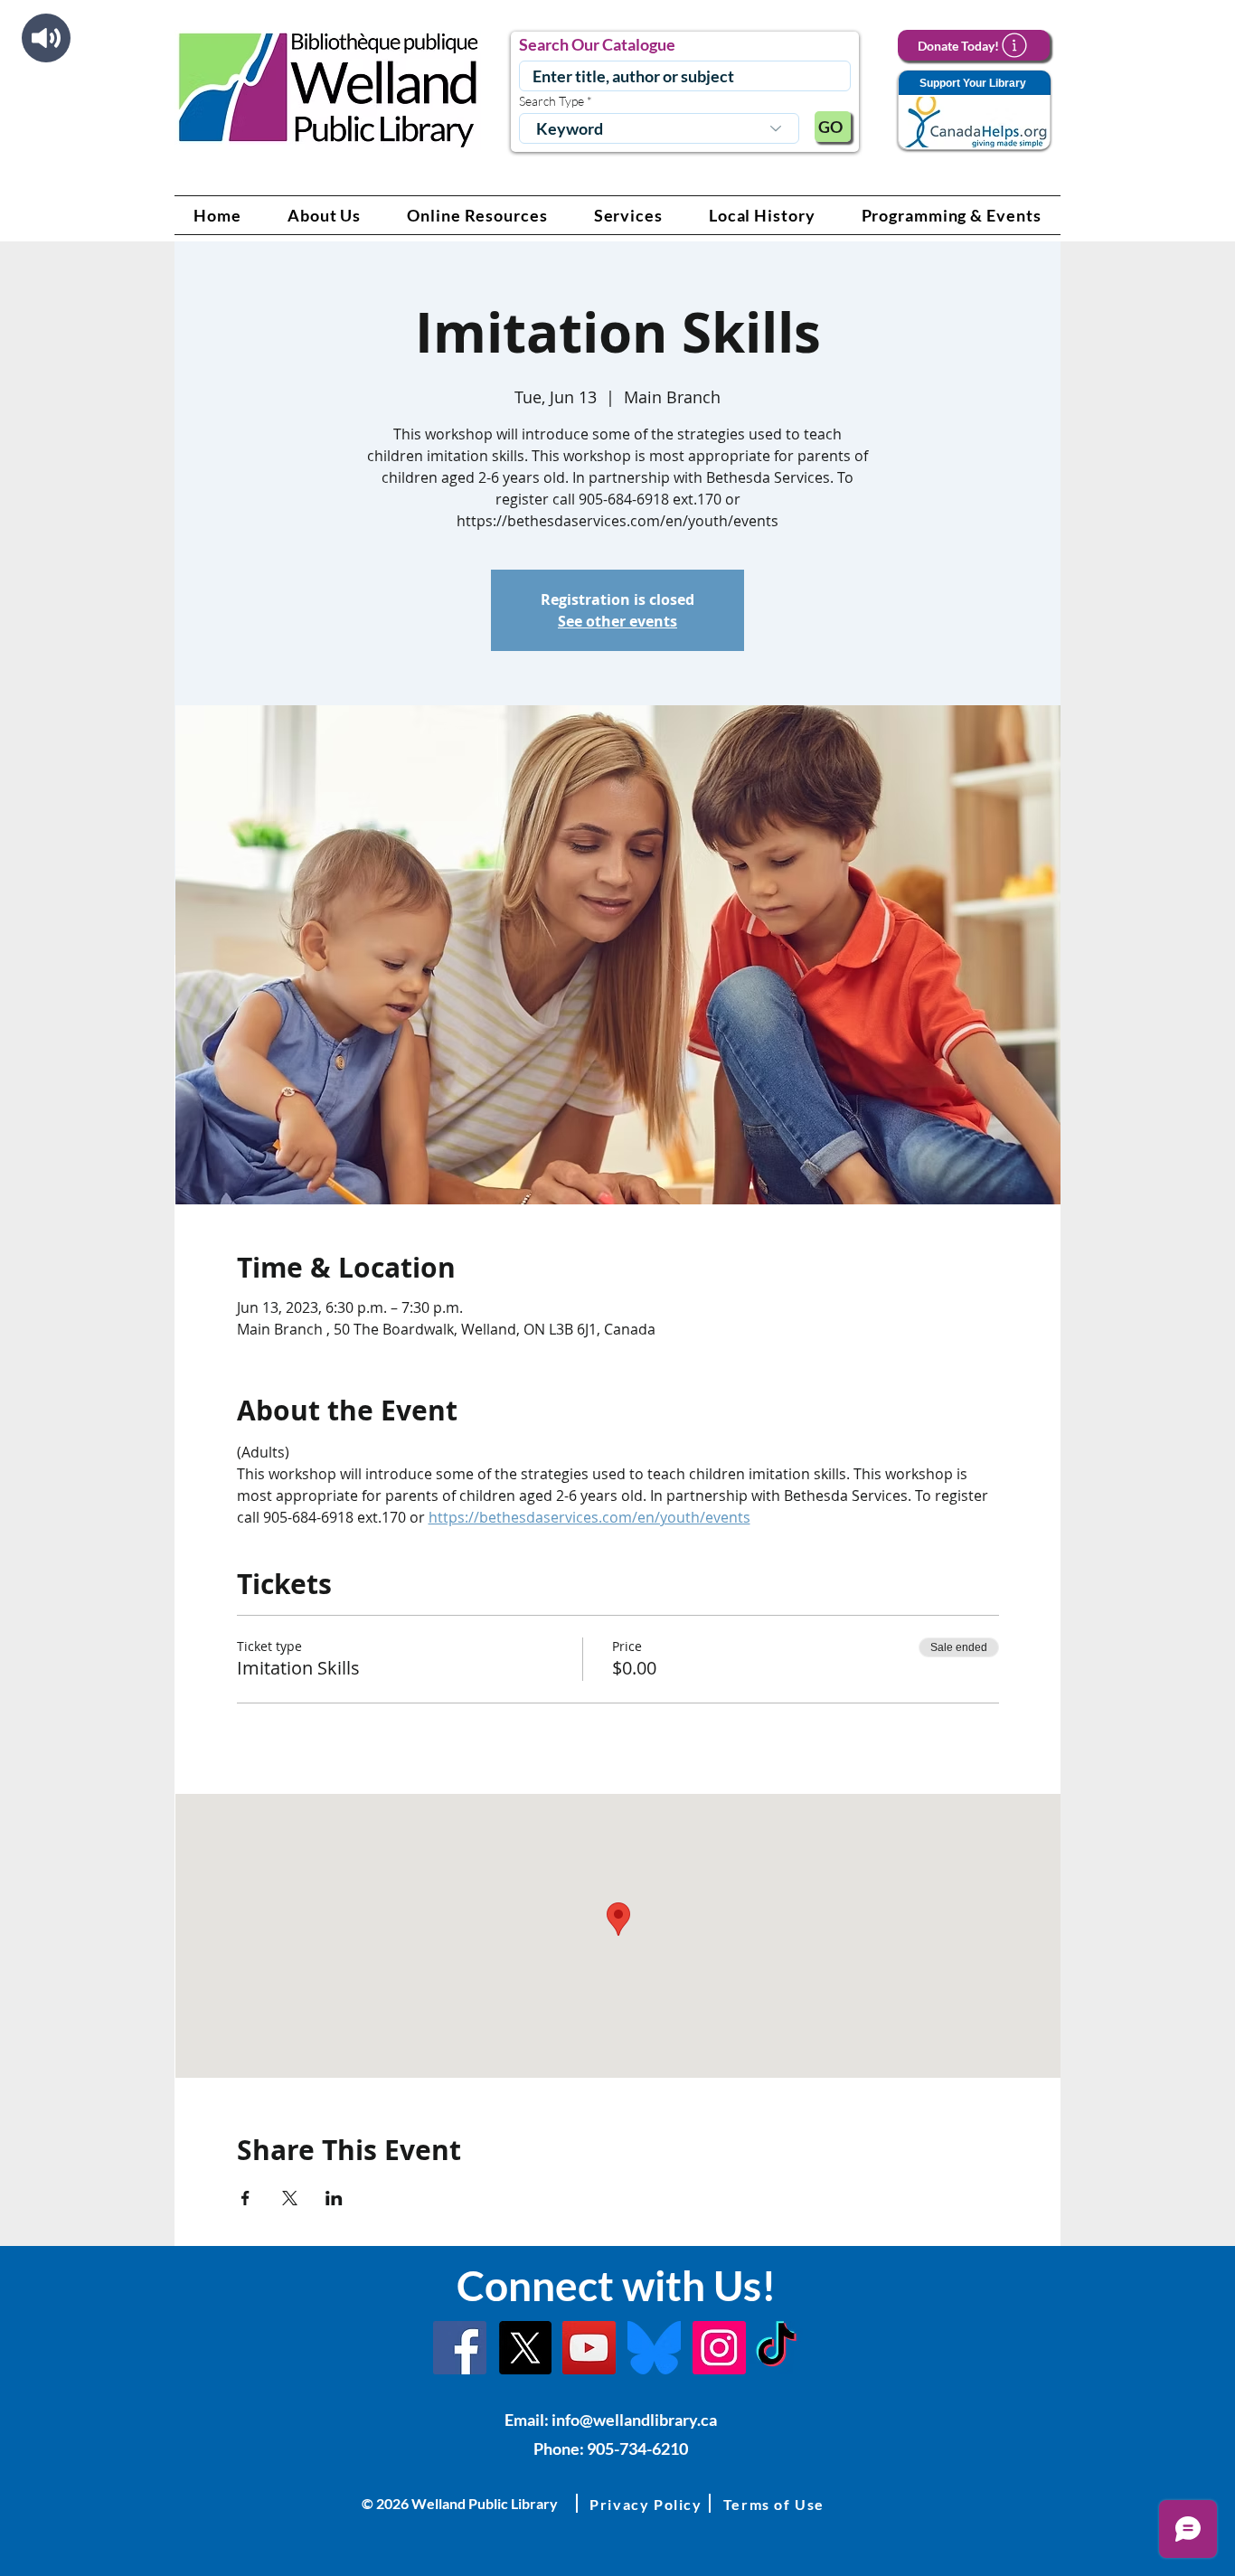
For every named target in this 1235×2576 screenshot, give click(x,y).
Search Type (552, 101)
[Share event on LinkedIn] (334, 2198)
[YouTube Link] (589, 2348)
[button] (325, 215)
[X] (525, 2348)
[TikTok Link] (776, 2348)
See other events (617, 621)
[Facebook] (460, 2348)
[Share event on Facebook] (245, 2198)
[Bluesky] (654, 2348)
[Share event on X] (290, 2198)
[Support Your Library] (974, 111)
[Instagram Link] (719, 2348)
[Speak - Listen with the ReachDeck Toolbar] (46, 38)
